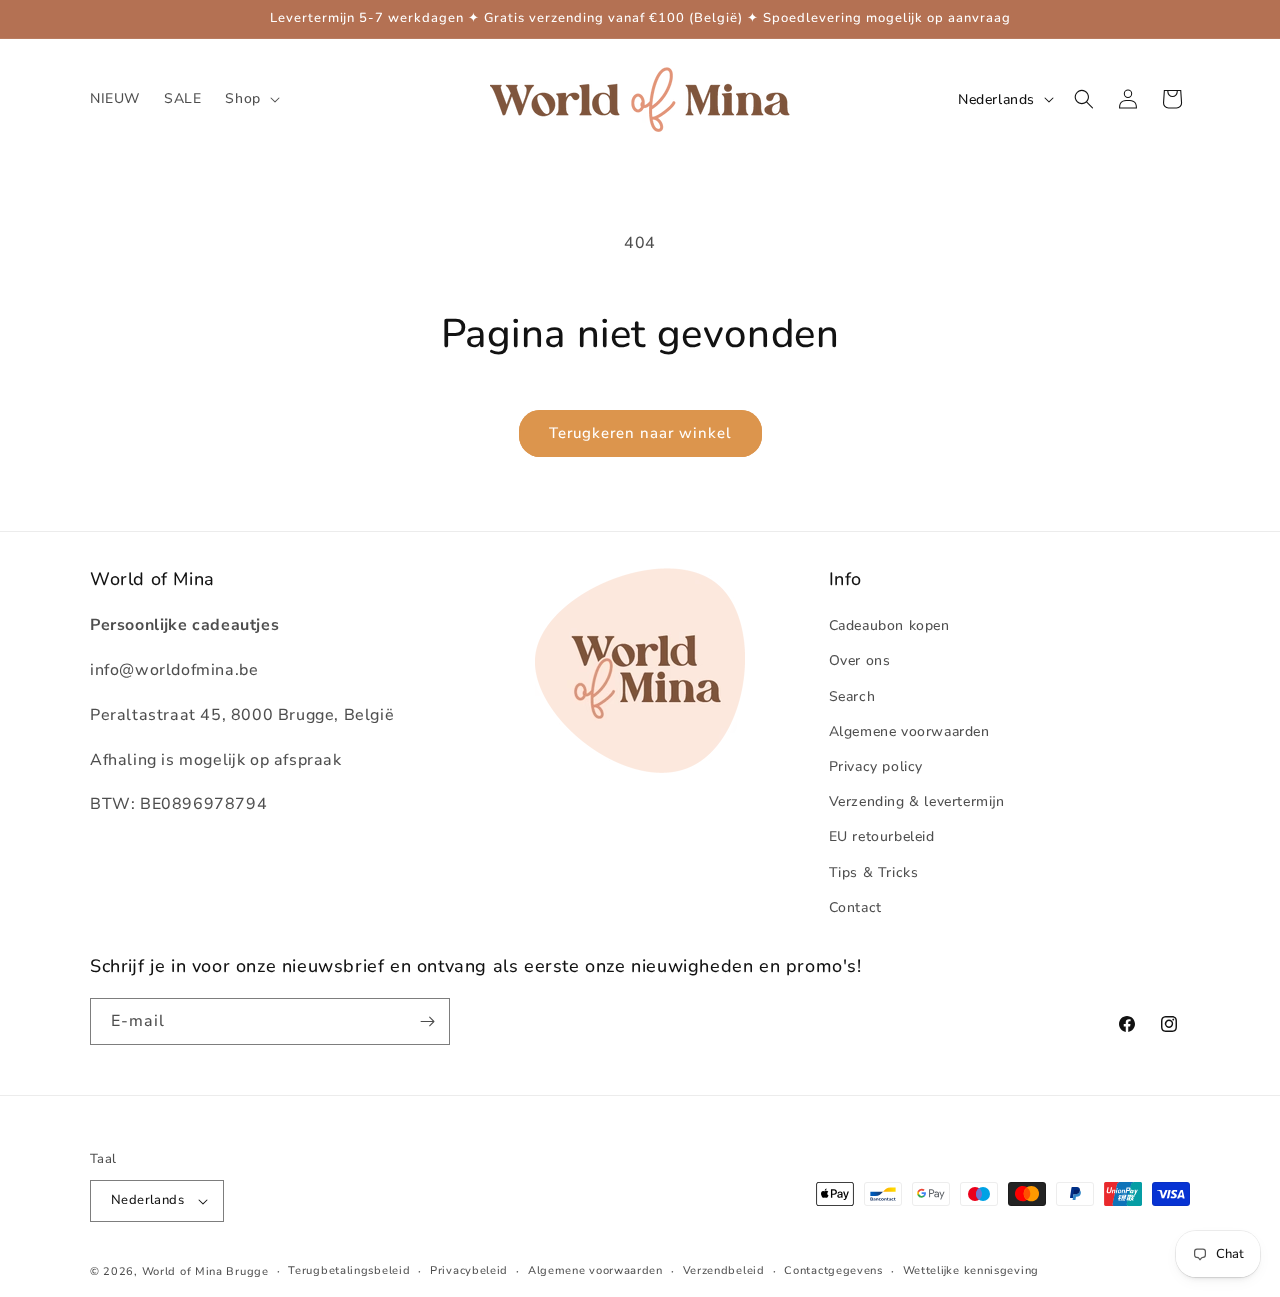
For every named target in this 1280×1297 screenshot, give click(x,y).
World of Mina (182, 1271)
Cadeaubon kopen (889, 625)
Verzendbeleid (724, 1270)
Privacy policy (876, 766)
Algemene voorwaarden (909, 731)
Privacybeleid (469, 1270)
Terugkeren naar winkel (640, 433)
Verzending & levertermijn (917, 801)
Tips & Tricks (874, 872)
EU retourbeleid (882, 836)
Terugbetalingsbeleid (349, 1270)
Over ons (860, 660)
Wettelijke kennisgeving (971, 1270)
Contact (855, 907)
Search (852, 696)
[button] (250, 99)
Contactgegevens (833, 1270)
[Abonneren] (427, 1021)
